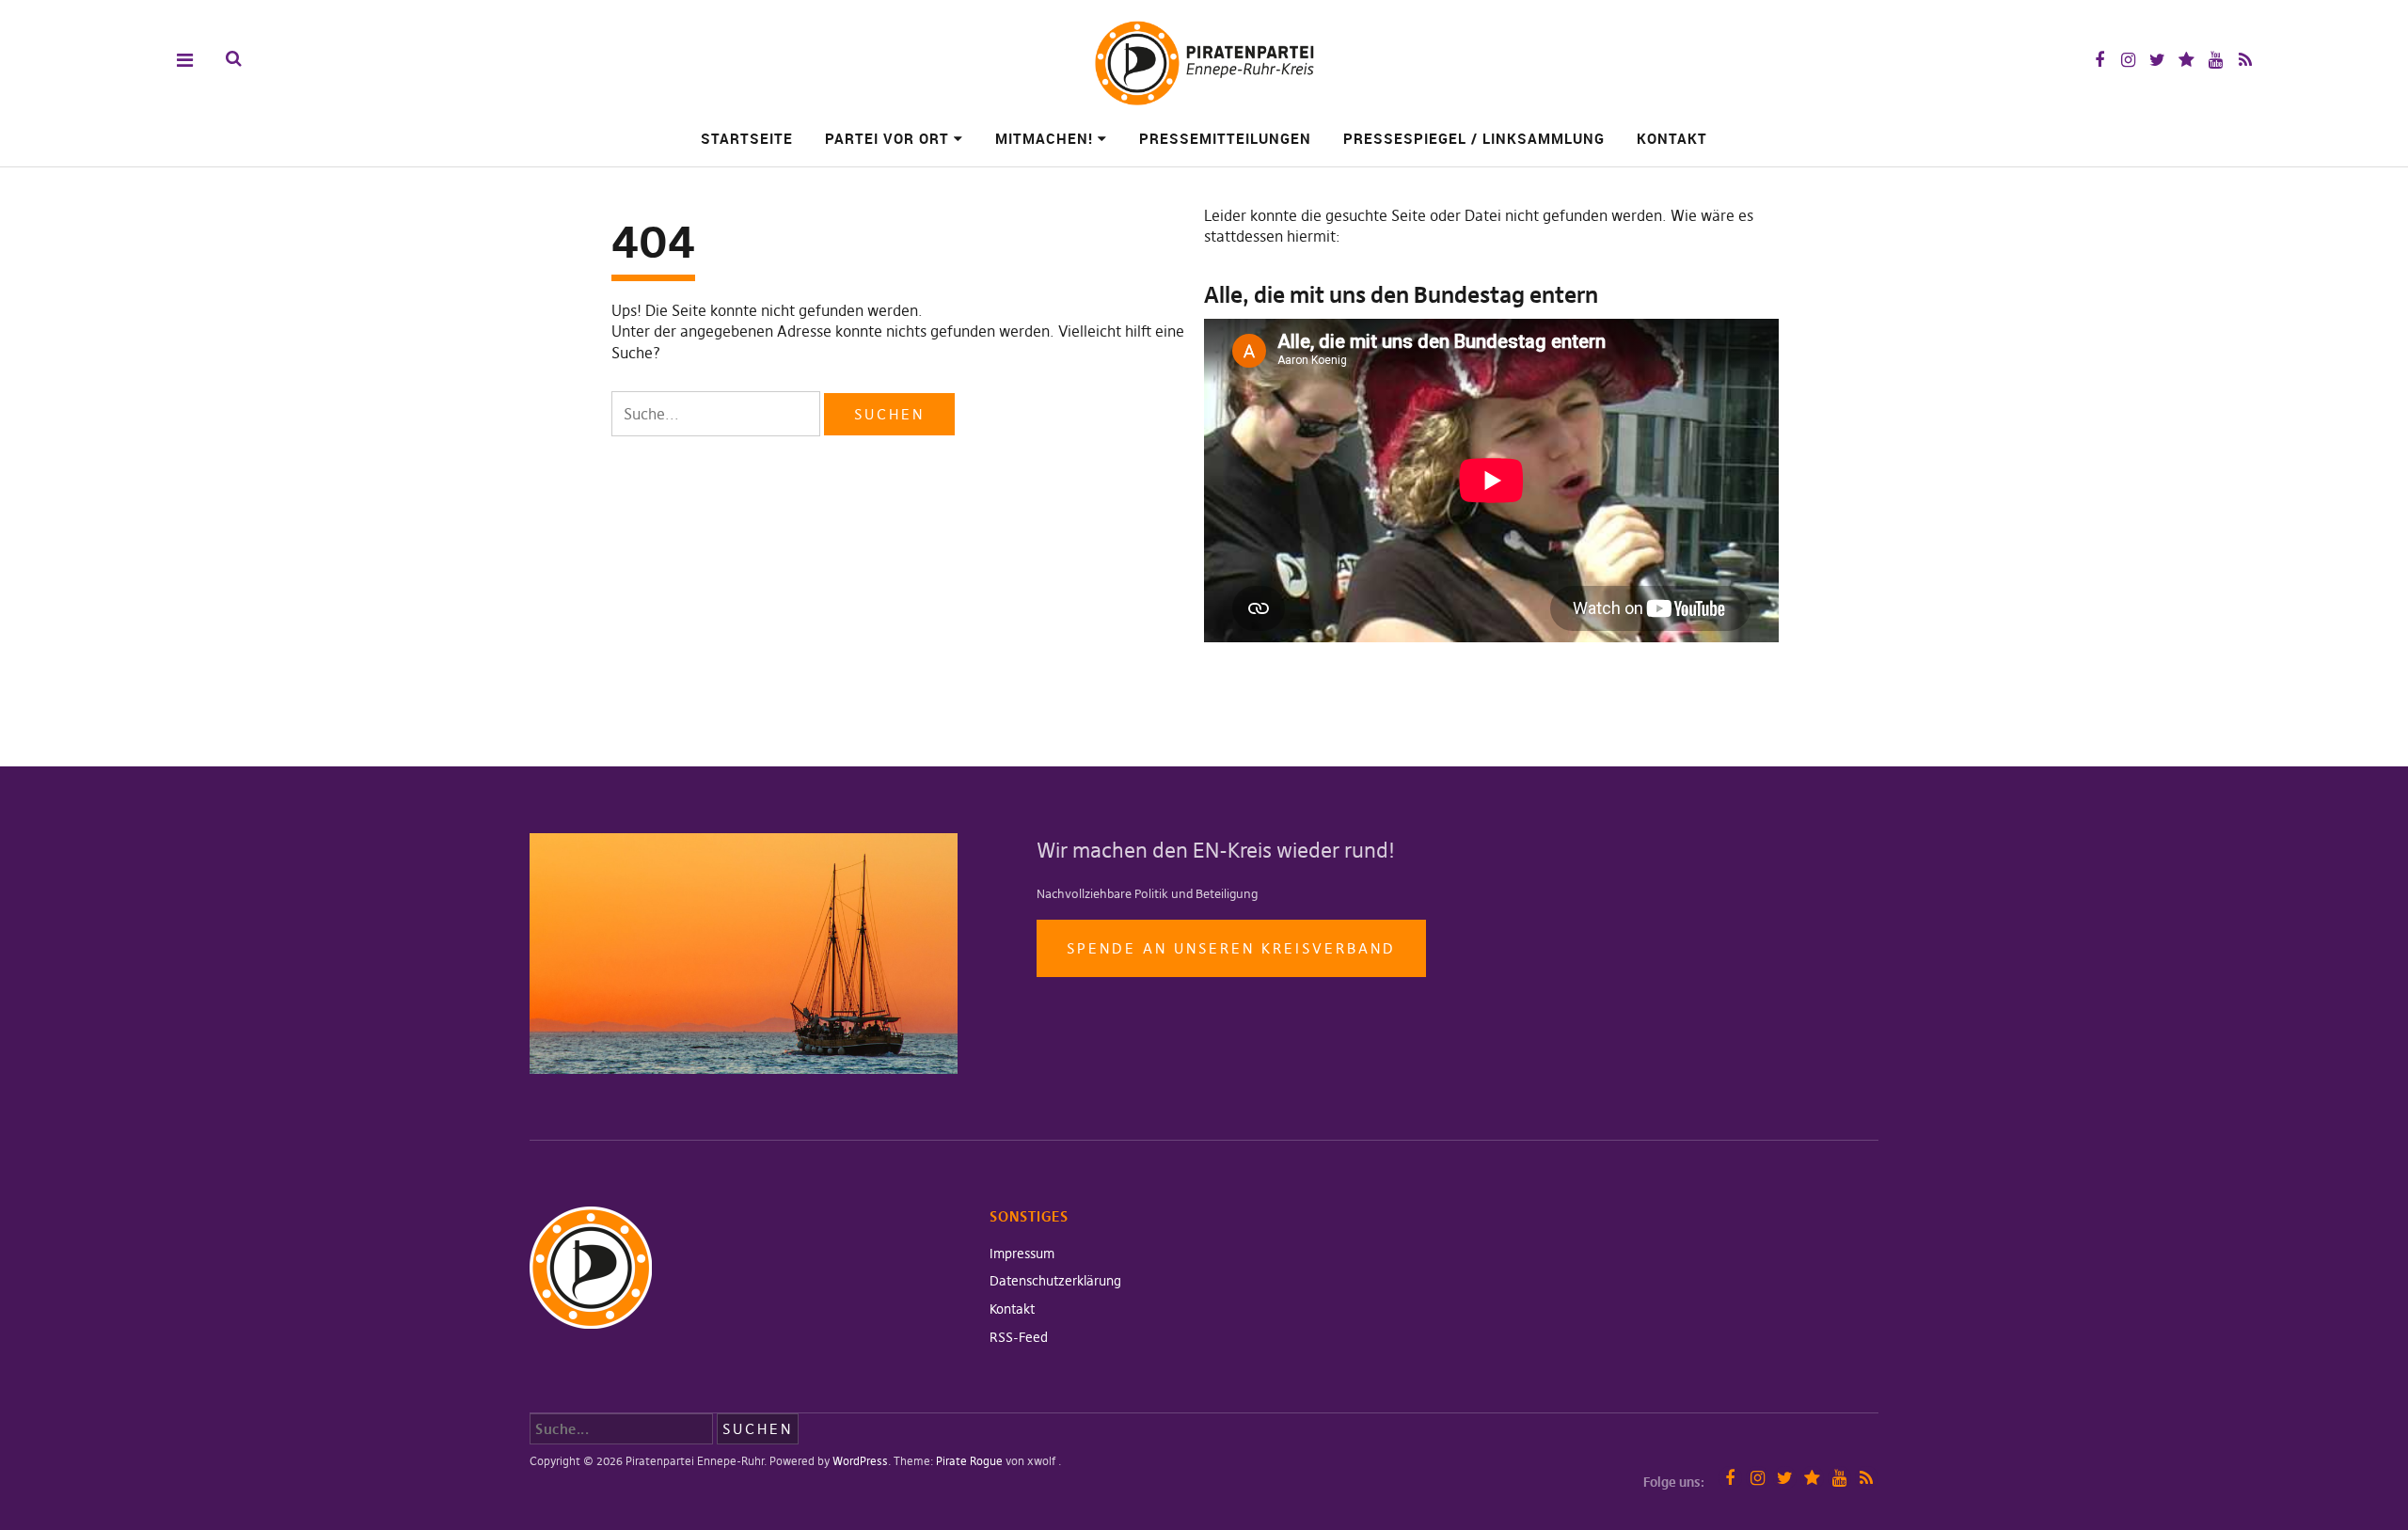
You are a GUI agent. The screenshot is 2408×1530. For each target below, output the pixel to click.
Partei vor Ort (887, 138)
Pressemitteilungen (1225, 138)
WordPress (860, 1461)
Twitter (2157, 60)
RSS (2245, 60)
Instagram (2128, 60)
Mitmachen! (1044, 138)
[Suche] (234, 59)
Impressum (1022, 1254)
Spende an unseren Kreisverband (1231, 948)
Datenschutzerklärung (1055, 1281)
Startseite (747, 138)
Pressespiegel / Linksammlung (1474, 138)
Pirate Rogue (969, 1461)
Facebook (2099, 60)
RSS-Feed (1019, 1337)
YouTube (2216, 60)
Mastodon (2186, 60)
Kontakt (1672, 138)
